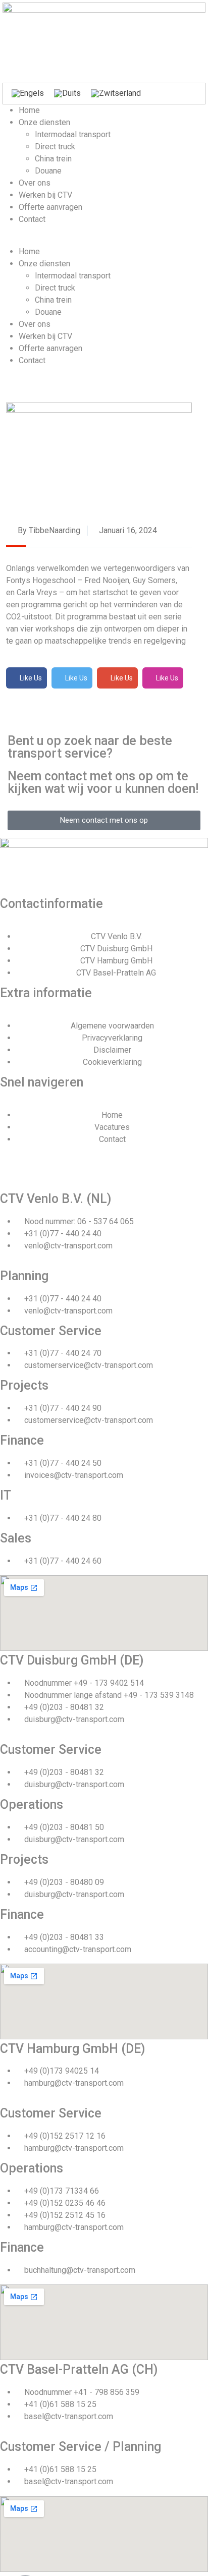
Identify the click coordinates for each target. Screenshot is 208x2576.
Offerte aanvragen (50, 207)
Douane (48, 171)
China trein (53, 159)
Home (29, 110)
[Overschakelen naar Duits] (67, 94)
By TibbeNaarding (48, 530)
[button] (104, 240)
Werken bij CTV (45, 195)
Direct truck (55, 147)
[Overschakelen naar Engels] (28, 94)
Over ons (35, 183)
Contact (32, 219)
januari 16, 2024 (127, 530)
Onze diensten (44, 122)
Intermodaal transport (73, 134)
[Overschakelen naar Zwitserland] (116, 94)
